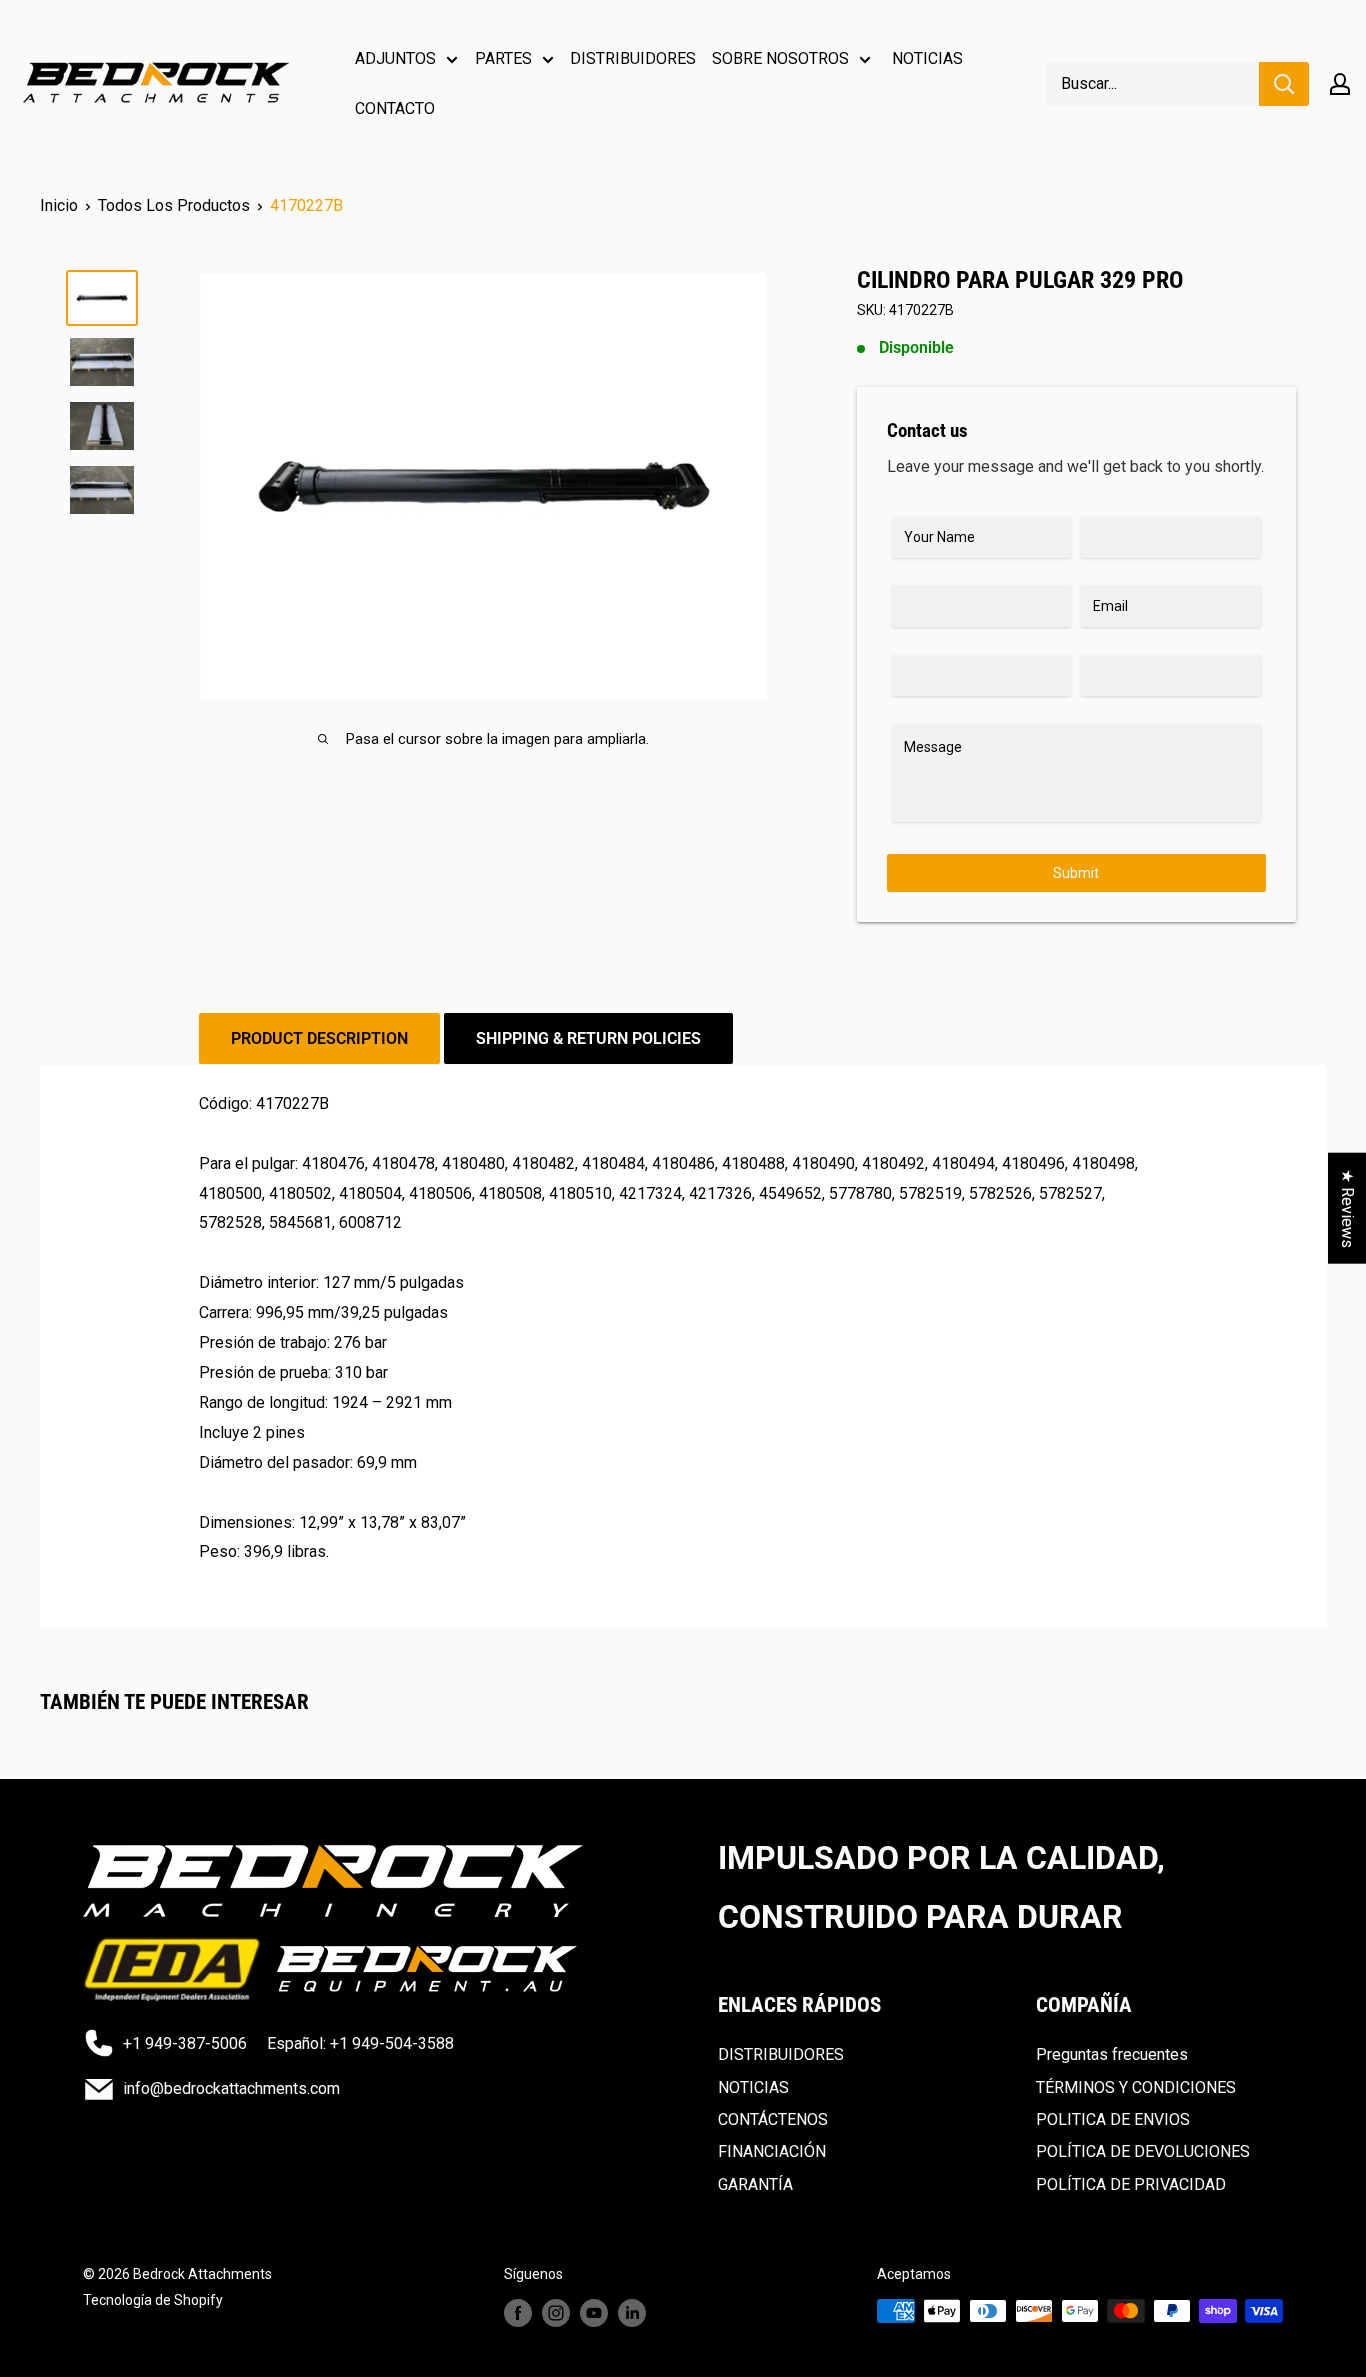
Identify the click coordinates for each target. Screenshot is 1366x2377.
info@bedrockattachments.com (231, 2088)
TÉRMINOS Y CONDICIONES (1136, 2087)
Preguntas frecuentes (1112, 2054)
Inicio (59, 205)
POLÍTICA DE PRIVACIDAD (1131, 2184)
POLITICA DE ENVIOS (1113, 2119)
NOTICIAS (927, 58)
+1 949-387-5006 (185, 2043)
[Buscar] (1284, 84)
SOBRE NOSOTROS (780, 58)
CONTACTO (395, 108)
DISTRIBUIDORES (633, 58)
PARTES (503, 58)
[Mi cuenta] (1340, 84)
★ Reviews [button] (1347, 1207)
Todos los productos (174, 205)
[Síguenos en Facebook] (518, 2313)
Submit (1076, 873)
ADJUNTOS (395, 58)
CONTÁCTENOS (773, 2119)
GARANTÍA (755, 2184)
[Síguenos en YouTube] (594, 2313)
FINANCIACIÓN (772, 2151)
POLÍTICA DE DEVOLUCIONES (1143, 2151)
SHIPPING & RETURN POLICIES (588, 1038)
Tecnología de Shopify (153, 2300)
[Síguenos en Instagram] (556, 2313)
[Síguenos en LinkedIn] (632, 2313)
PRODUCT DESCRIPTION (319, 1038)
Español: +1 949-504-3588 (360, 2043)
